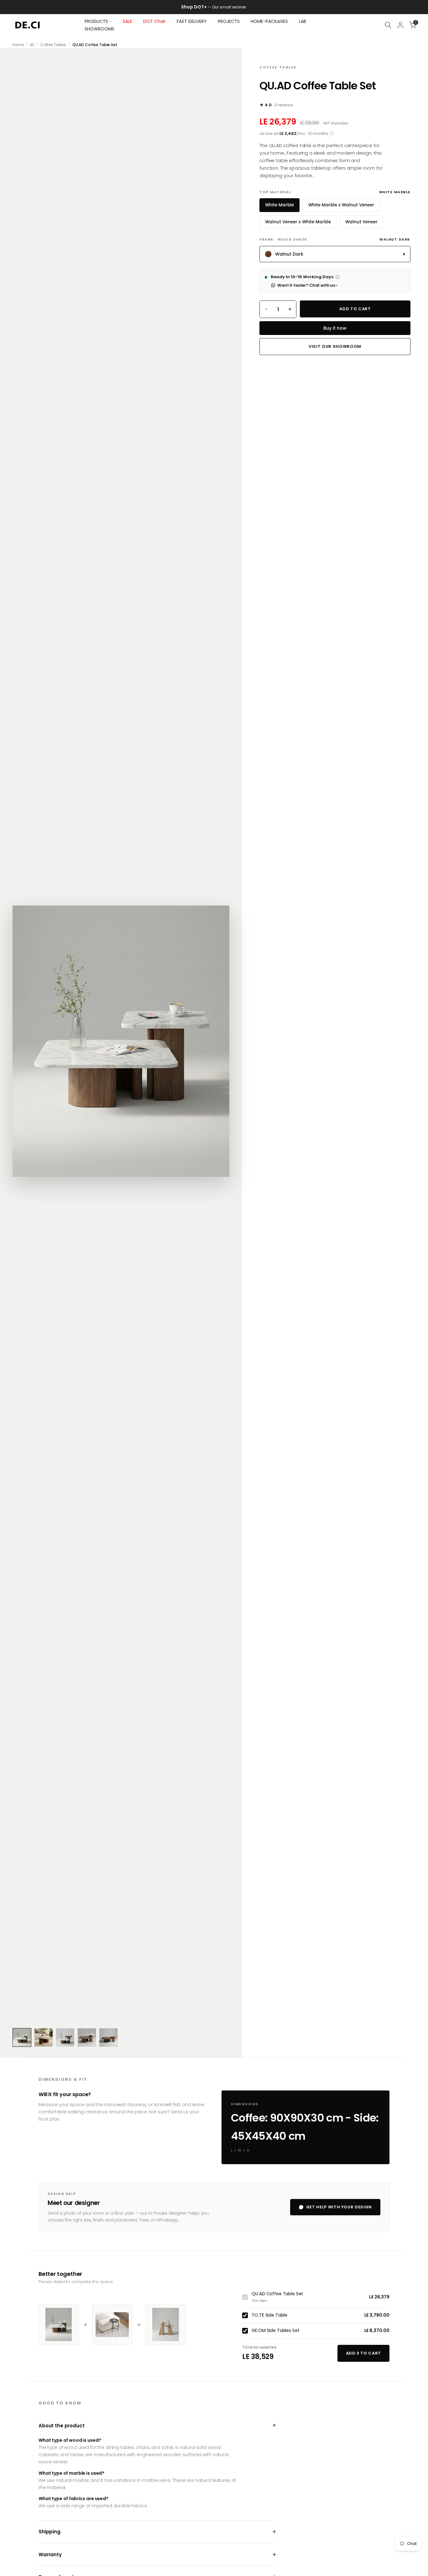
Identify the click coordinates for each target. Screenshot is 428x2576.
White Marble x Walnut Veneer (341, 205)
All (32, 45)
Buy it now (335, 328)
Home (18, 45)
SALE (128, 21)
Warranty (158, 2555)
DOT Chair (154, 21)
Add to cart (355, 309)
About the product (158, 2426)
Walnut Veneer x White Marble (298, 222)
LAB (303, 21)
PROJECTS (229, 21)
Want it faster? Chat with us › (307, 285)
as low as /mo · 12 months (297, 134)
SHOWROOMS (99, 29)
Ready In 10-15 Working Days (305, 277)
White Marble (279, 205)
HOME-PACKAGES (269, 21)
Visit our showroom (335, 346)
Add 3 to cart (363, 2353)
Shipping (158, 2532)
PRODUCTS (96, 21)
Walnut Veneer (361, 222)
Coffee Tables (53, 45)
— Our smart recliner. (220, 7)
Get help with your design (339, 2207)
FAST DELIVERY (192, 21)
